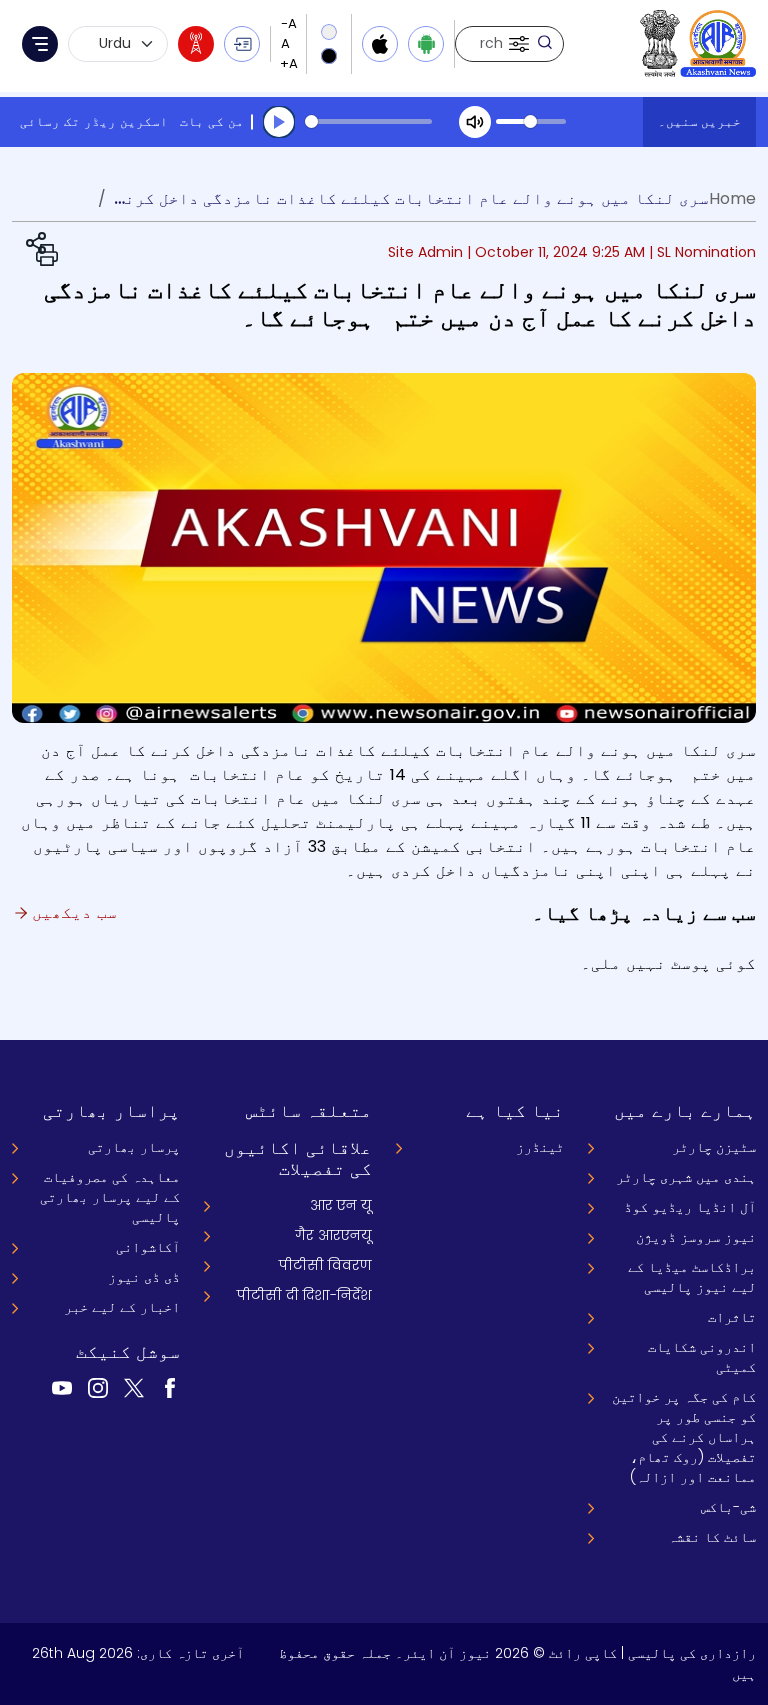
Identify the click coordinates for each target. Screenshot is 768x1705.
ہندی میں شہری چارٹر (686, 1177)
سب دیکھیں (72, 912)
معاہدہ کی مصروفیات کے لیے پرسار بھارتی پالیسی (110, 1197)
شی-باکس (728, 1507)
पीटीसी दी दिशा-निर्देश (304, 1295)
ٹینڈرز (540, 1147)
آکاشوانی (148, 1247)
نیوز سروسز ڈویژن (696, 1237)
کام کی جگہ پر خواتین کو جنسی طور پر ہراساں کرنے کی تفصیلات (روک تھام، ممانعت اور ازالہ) (684, 1437)
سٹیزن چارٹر (714, 1147)
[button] (517, 44)
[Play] (279, 122)
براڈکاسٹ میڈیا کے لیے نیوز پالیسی (692, 1277)
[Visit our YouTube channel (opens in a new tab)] (62, 1387)
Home (732, 198)
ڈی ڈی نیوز (144, 1277)
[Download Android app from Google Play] (426, 44)
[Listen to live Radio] (196, 44)
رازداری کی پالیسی (692, 1653)
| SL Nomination (702, 252)
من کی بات (212, 121)
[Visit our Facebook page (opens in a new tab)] (170, 1387)
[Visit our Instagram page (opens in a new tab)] (98, 1387)
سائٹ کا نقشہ (712, 1537)
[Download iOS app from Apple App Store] (380, 44)
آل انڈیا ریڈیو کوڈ (690, 1207)
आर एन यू (341, 1205)
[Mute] (475, 122)
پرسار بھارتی (134, 1147)
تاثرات (732, 1317)
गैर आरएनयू (333, 1235)
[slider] (368, 121)
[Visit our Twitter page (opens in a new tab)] (134, 1387)
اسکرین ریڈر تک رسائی (94, 121)
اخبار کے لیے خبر (122, 1307)
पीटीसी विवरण (325, 1265)
